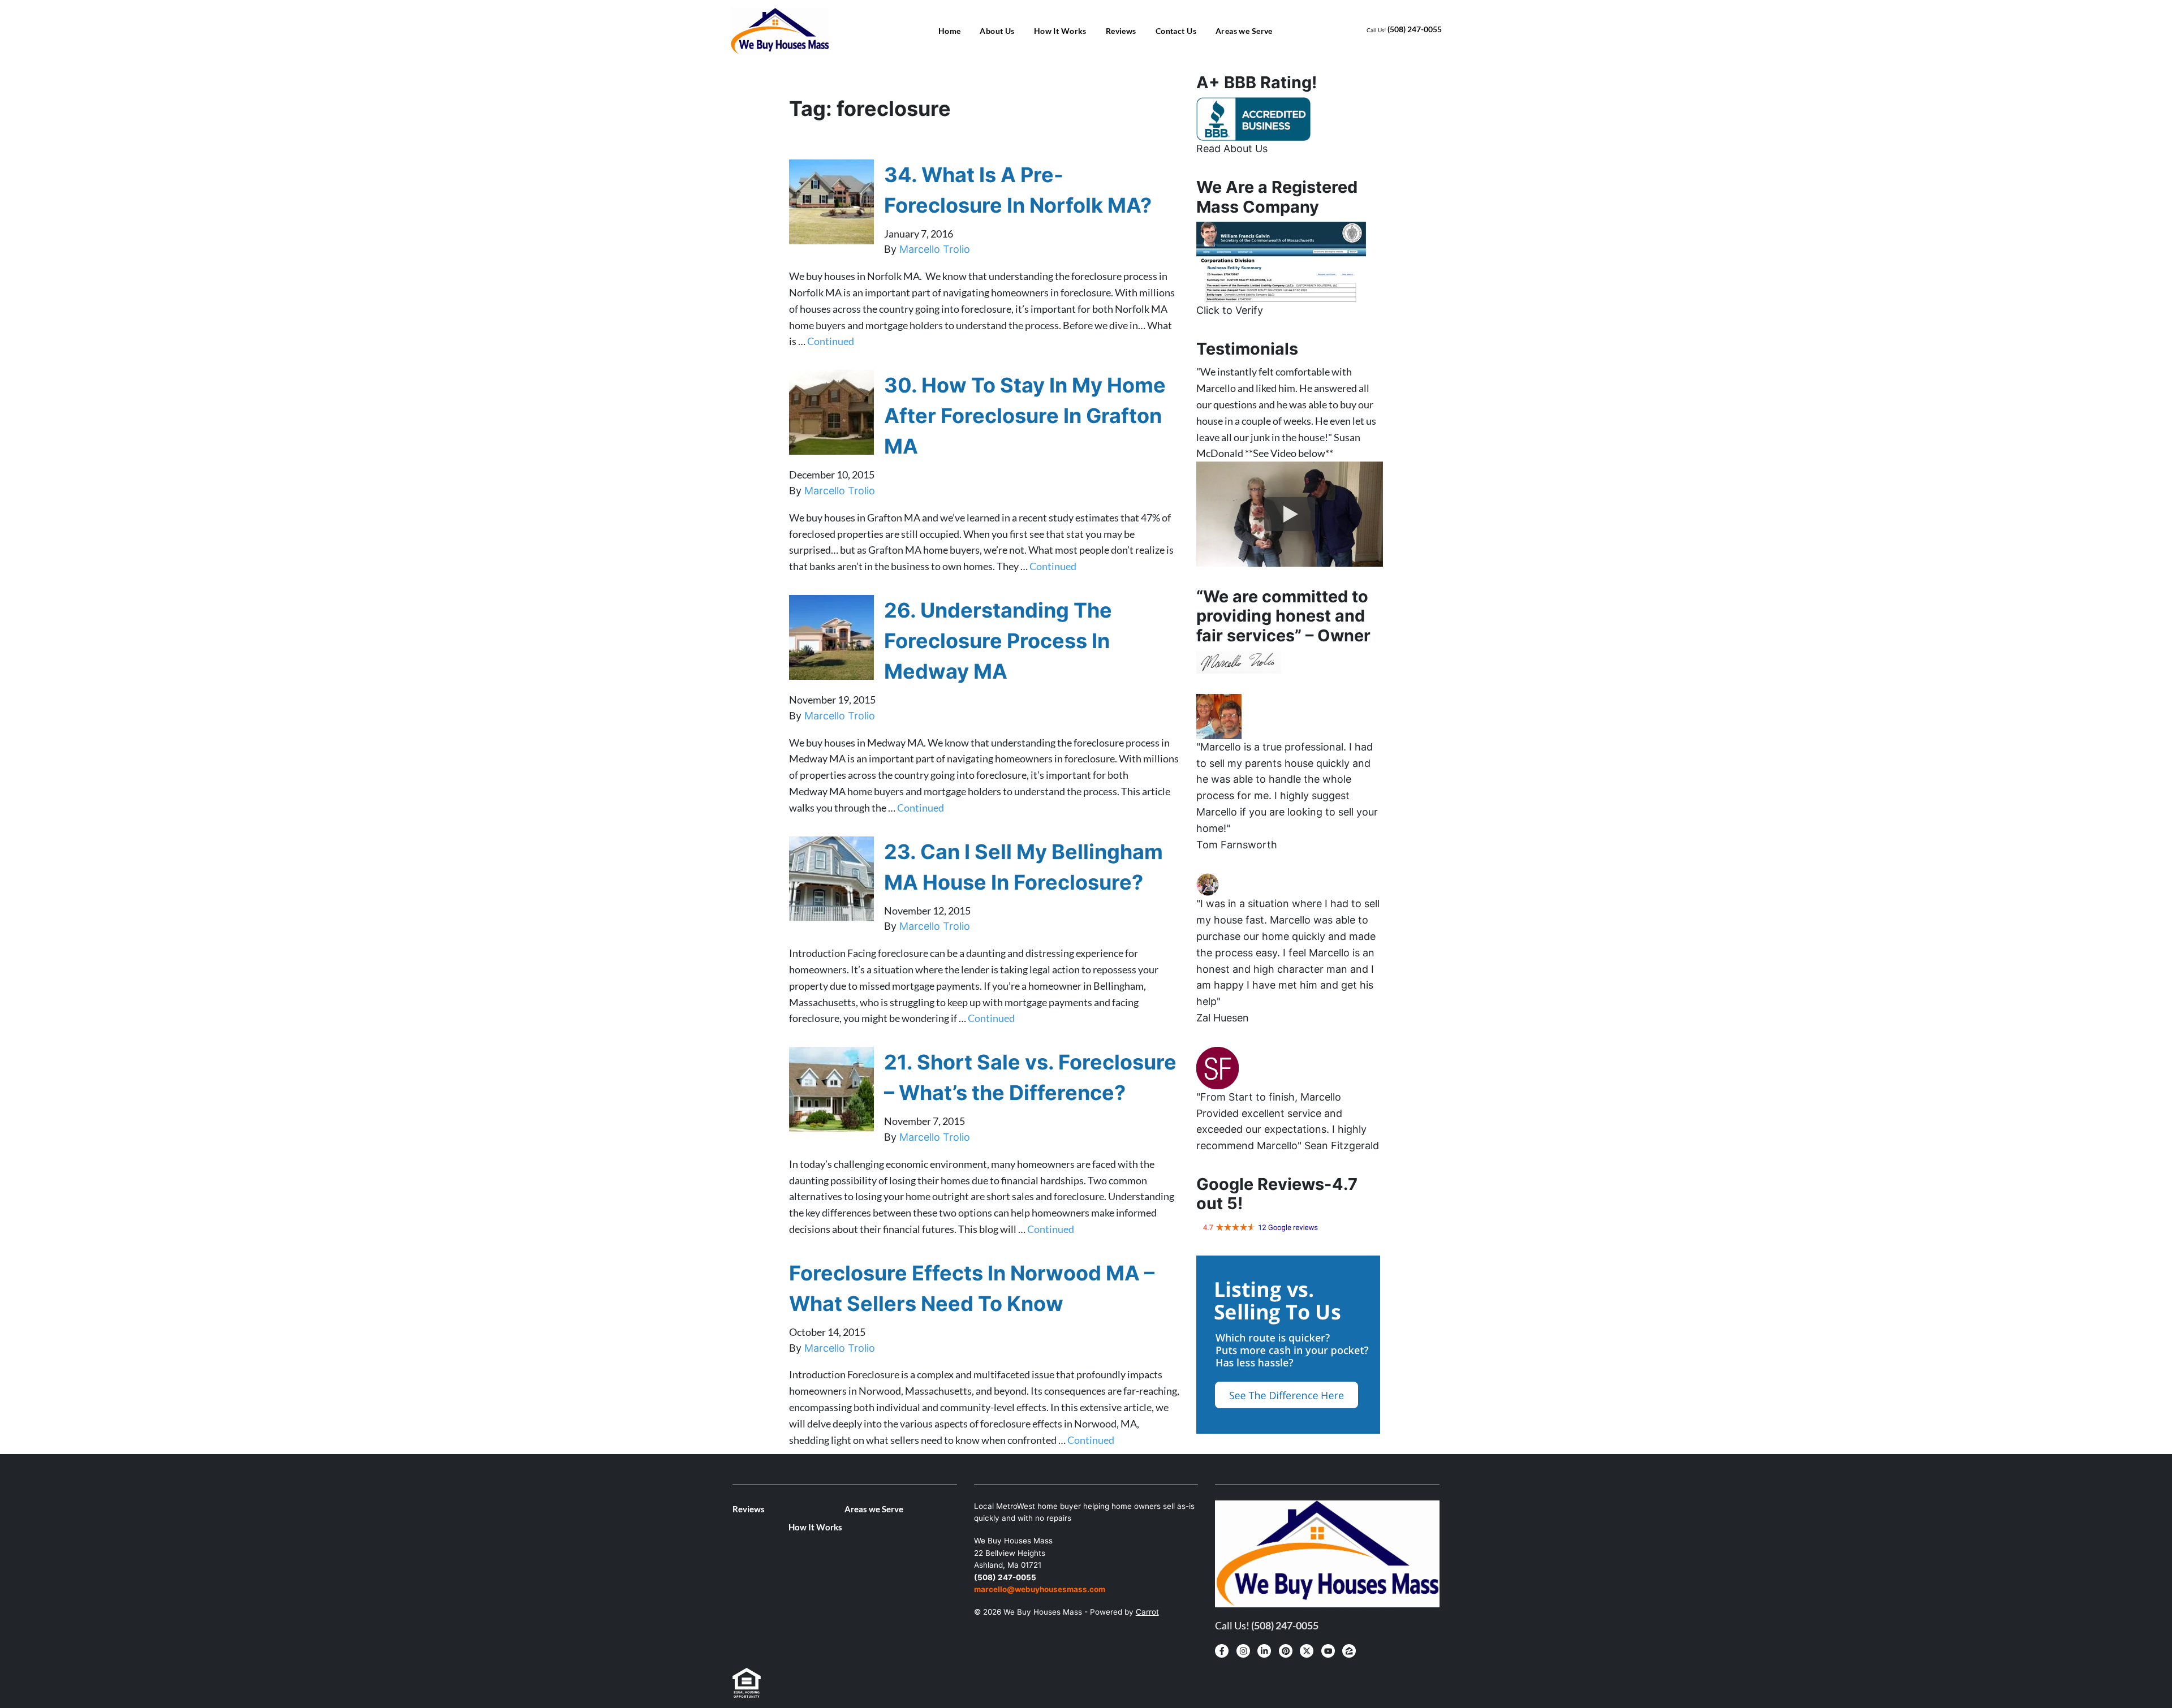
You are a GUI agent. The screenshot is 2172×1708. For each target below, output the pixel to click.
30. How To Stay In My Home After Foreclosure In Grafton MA (1025, 416)
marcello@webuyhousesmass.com (1040, 1589)
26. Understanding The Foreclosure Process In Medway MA (998, 641)
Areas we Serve (1244, 31)
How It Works (1060, 31)
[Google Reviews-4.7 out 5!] (1261, 1227)
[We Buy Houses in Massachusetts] (1253, 118)
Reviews (1121, 31)
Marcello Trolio (935, 249)
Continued (831, 341)
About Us (997, 31)
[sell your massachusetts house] (1281, 261)
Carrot (1147, 1612)
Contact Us (1176, 31)
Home (950, 31)
